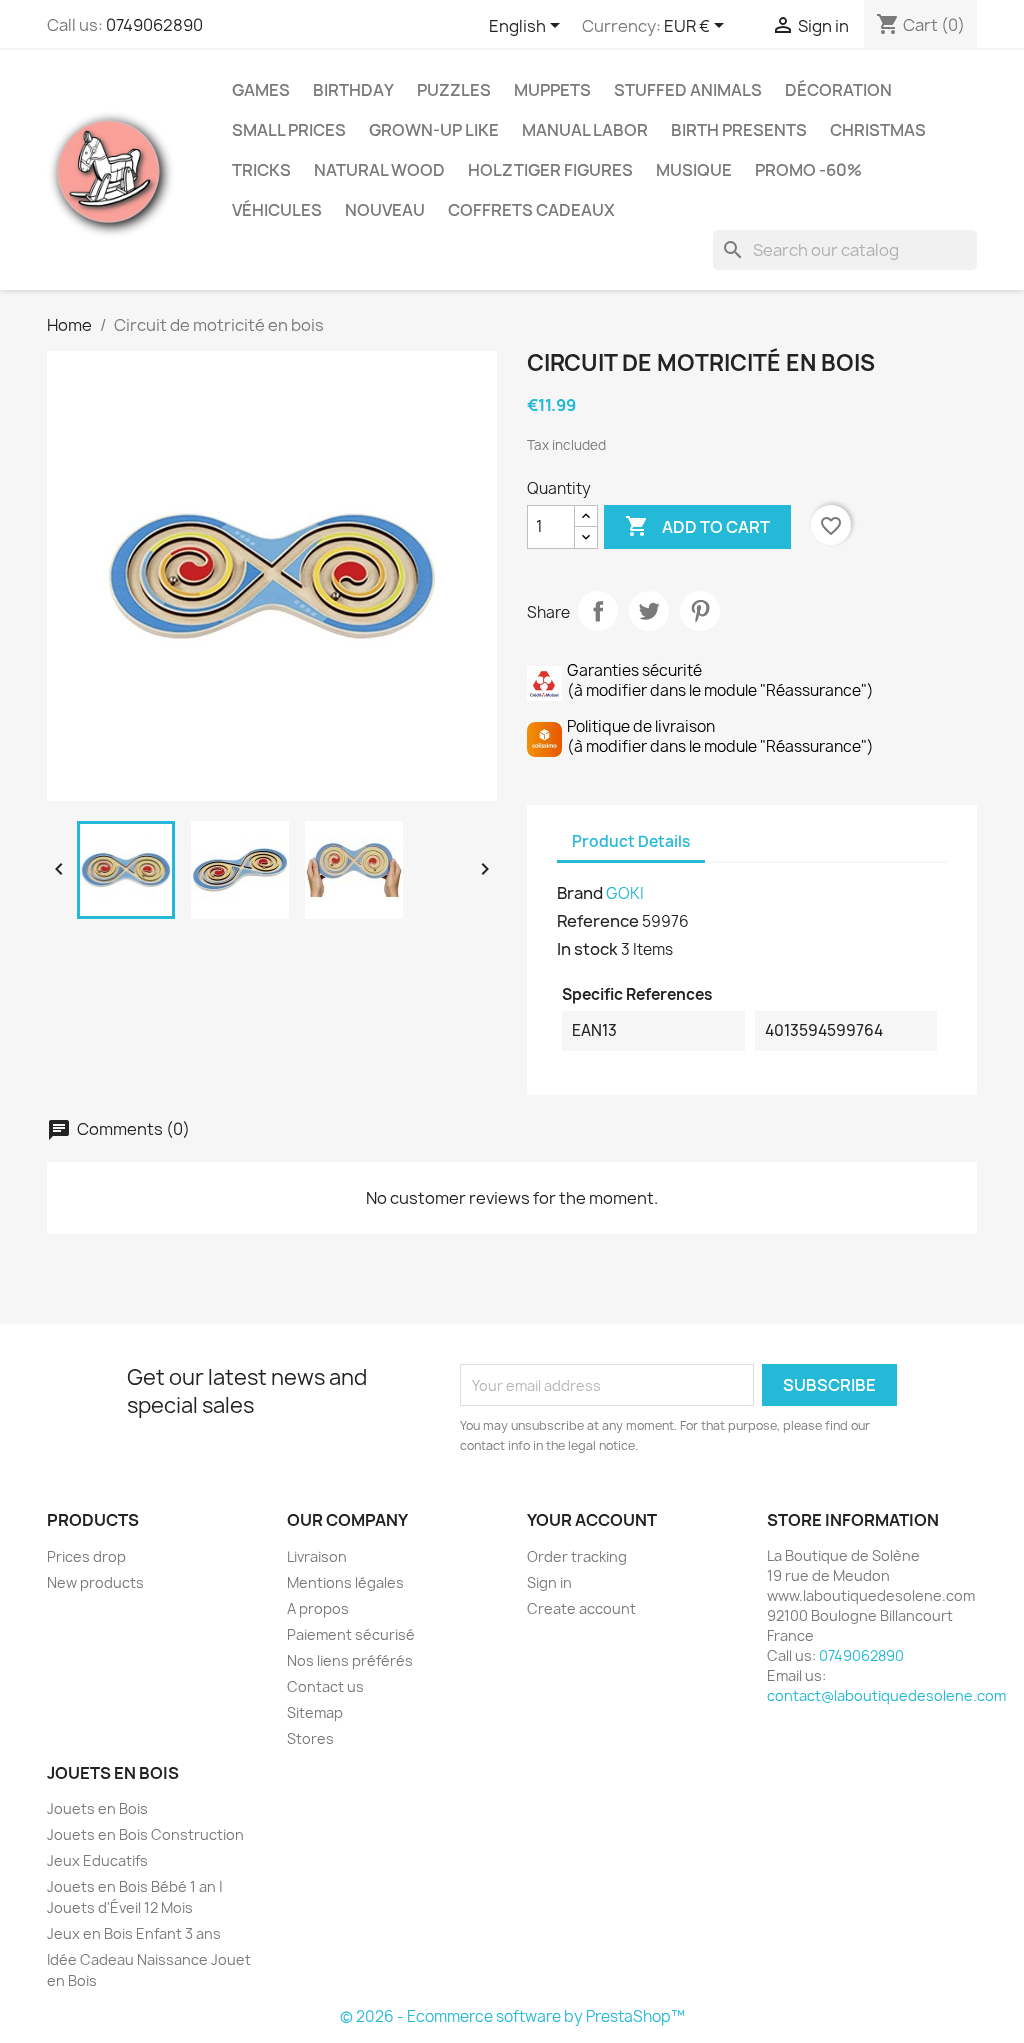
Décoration (838, 90)
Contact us (325, 1686)
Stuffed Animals (688, 90)
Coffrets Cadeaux (531, 210)
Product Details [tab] (631, 841)
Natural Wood (379, 170)
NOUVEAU (385, 210)
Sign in (549, 1582)
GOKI (625, 893)
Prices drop (86, 1556)
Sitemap (315, 1712)
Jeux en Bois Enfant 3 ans (134, 1933)
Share (598, 611)
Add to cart (697, 526)
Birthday (353, 90)
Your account (592, 1520)
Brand (580, 893)
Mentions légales (345, 1582)
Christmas (878, 130)
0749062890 (154, 25)
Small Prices (289, 130)
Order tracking (577, 1556)
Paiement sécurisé (351, 1634)
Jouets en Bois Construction (145, 1834)
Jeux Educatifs (97, 1860)
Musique (694, 170)
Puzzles (454, 90)
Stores (310, 1738)
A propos (318, 1608)
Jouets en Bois (97, 1808)
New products (95, 1582)
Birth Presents (739, 130)
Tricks (261, 170)
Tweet (649, 611)
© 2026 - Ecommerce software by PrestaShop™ (512, 2016)
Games (261, 90)
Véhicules (277, 210)
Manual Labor (585, 130)
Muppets (552, 90)
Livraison (317, 1556)
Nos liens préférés (350, 1660)
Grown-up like (434, 130)
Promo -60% (808, 170)
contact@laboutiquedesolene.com (886, 1695)
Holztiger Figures (550, 170)
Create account (581, 1608)
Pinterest (700, 611)
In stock (587, 949)
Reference (598, 921)
